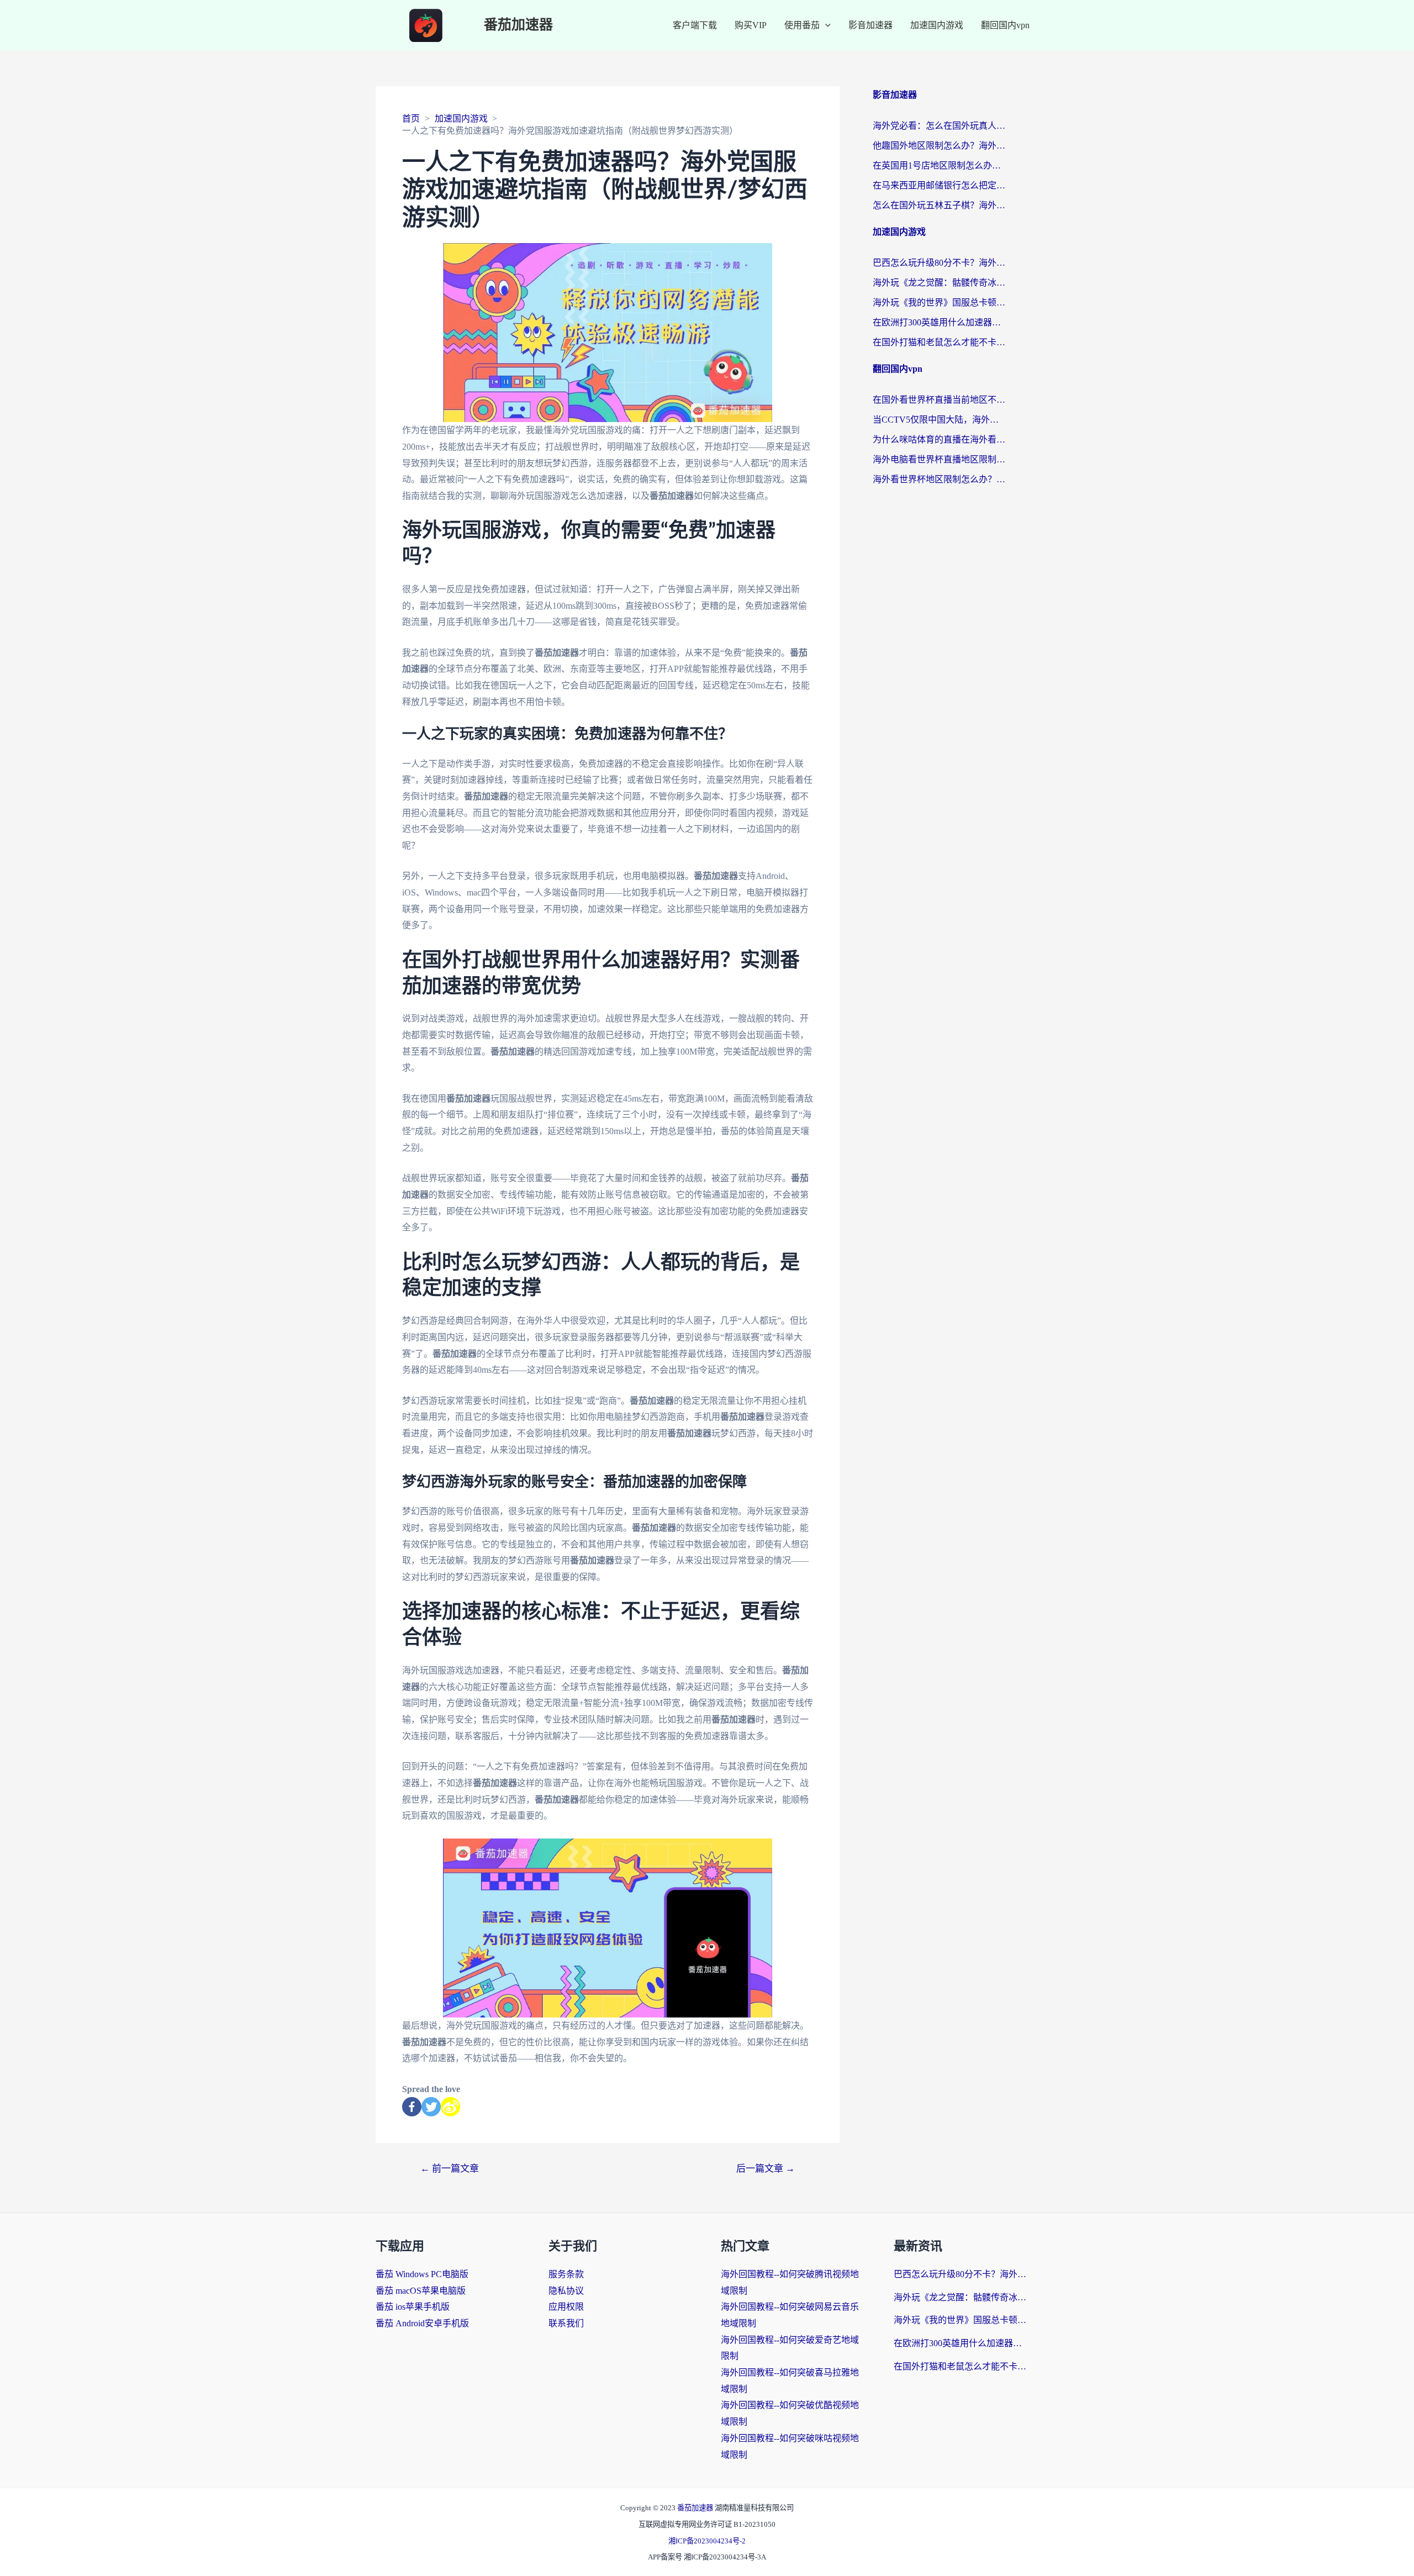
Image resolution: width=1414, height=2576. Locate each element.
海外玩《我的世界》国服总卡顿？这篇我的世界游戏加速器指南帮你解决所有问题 (939, 302)
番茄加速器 (518, 25)
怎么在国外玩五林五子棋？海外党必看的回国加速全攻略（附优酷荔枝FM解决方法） (939, 205)
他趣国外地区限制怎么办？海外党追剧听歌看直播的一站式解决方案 (939, 146)
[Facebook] (412, 2107)
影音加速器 (870, 25)
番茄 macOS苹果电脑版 (421, 2291)
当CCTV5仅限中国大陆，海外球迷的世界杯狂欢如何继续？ (939, 420)
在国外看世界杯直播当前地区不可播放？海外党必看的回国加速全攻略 (939, 400)
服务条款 (566, 2274)
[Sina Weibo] (450, 2107)
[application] (825, 25)
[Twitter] (431, 2107)
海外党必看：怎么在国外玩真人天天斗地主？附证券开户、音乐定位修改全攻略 (939, 126)
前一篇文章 (450, 2169)
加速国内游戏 (937, 25)
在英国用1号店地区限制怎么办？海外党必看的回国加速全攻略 (939, 165)
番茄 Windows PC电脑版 (422, 2274)
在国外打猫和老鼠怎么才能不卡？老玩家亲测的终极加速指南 (939, 342)
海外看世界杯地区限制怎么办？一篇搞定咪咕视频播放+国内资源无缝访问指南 (939, 479)
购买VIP (751, 25)
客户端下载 (695, 25)
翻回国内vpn (1005, 25)
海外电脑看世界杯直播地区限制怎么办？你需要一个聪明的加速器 (939, 459)
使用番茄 (802, 25)
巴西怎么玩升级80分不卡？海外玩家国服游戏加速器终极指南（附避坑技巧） (939, 263)
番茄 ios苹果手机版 (413, 2307)
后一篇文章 (766, 2169)
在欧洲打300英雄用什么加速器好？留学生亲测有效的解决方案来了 (939, 322)
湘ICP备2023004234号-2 (707, 2541)
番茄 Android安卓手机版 (422, 2323)
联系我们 (566, 2323)
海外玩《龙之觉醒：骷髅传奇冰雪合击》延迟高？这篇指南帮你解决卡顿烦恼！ (939, 283)
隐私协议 (566, 2291)
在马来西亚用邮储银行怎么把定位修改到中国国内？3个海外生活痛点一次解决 (939, 185)
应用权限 (566, 2307)
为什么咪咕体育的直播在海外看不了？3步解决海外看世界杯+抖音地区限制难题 (939, 439)
